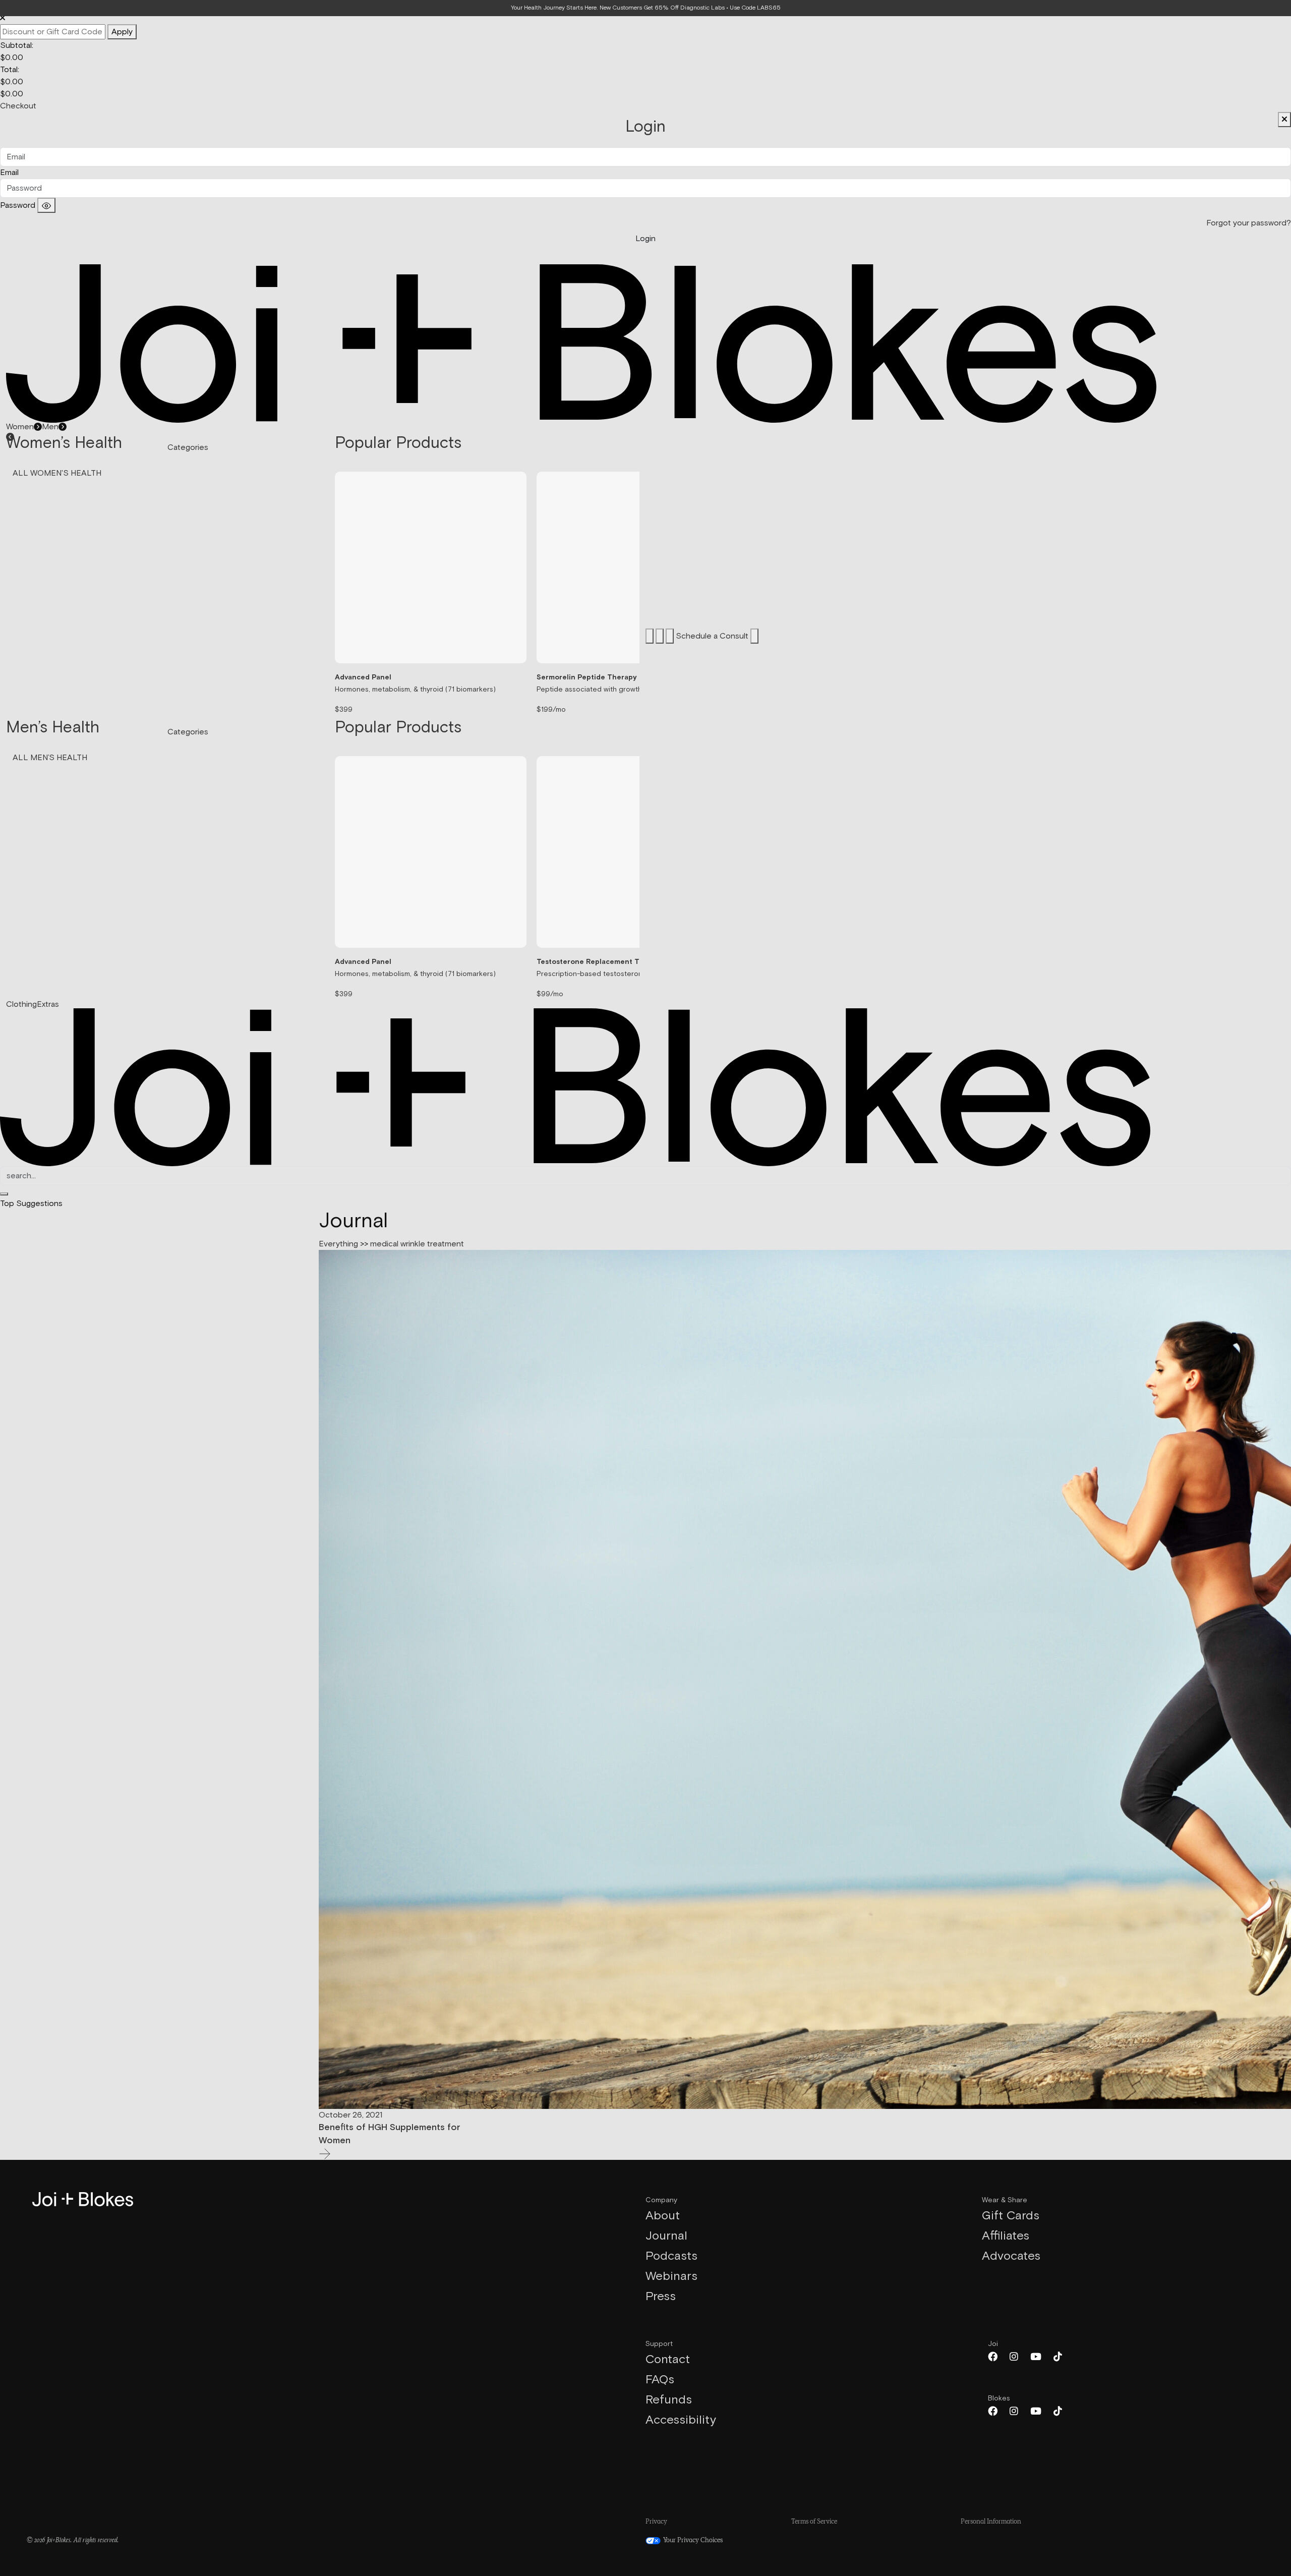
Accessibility (681, 2420)
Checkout (18, 106)
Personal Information (991, 2522)
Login (645, 239)
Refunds (669, 2400)
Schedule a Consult (713, 636)
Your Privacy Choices (692, 2541)
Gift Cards (1011, 2216)
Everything (338, 1244)
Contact (668, 2360)
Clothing (21, 1004)
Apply (122, 32)
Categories (188, 447)
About (663, 2216)
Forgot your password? (1249, 223)
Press (661, 2297)
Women (20, 427)
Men (50, 427)
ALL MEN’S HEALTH (50, 758)
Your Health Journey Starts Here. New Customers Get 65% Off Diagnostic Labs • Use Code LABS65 (646, 8)
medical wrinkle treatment (417, 1244)
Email (9, 173)
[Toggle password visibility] (46, 205)
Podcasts (671, 2256)
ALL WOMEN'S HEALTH (57, 473)
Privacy (656, 2522)
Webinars (671, 2276)
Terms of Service (814, 2522)
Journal (666, 2236)
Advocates (1011, 2256)
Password (18, 205)
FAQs (660, 2380)
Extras (48, 1004)
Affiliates (1006, 2236)
